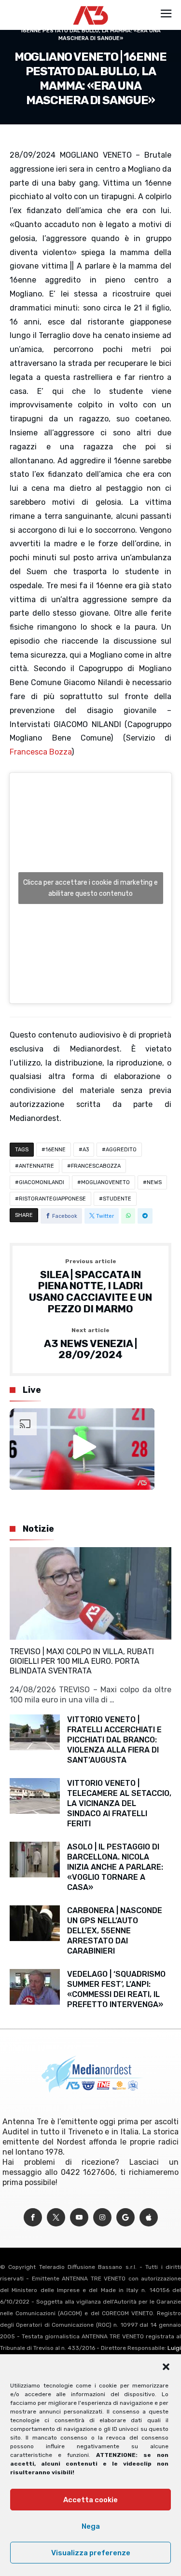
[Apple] (149, 2218)
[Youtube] (79, 2218)
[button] (166, 2367)
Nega (91, 2526)
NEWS (154, 1182)
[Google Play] (125, 2218)
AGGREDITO (121, 1150)
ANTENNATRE (36, 1166)
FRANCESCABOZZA (96, 1166)
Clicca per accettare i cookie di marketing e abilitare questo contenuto (90, 888)
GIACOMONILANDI (42, 1182)
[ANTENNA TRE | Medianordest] (90, 6)
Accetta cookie (90, 2500)
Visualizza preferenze (91, 2553)
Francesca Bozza (41, 752)
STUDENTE (117, 1199)
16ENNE (56, 1150)
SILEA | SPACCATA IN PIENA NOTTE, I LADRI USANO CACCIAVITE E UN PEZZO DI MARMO (90, 1287)
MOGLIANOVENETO (105, 1182)
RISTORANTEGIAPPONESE (52, 1199)
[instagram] (102, 2218)
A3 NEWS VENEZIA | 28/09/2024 (90, 1344)
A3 (86, 1150)
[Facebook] (33, 2218)
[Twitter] (56, 2218)
